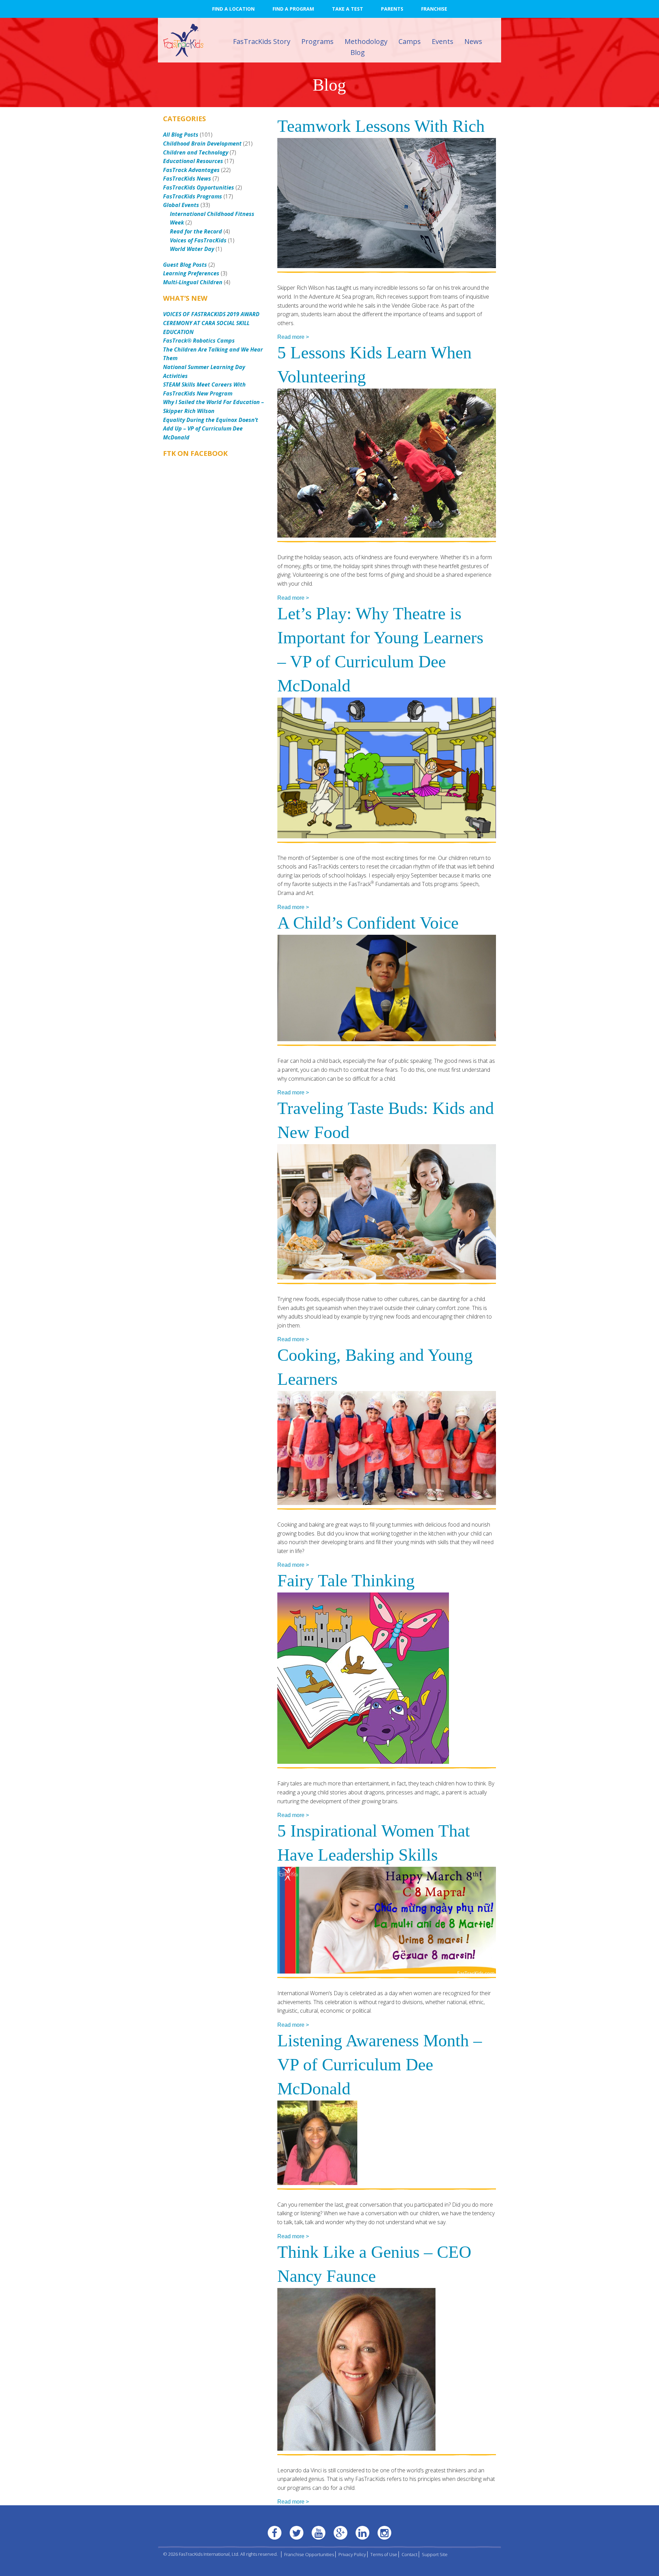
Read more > (293, 337)
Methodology (366, 41)
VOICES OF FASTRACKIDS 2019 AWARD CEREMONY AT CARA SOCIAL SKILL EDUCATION (211, 323)
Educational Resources (193, 161)
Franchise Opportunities (309, 2554)
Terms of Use (384, 2554)
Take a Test (348, 9)
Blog (358, 52)
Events (443, 41)
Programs (317, 41)
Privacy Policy (352, 2554)
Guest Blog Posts (185, 265)
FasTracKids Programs (193, 196)
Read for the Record (196, 231)
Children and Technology (196, 152)
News (473, 41)
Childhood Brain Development (202, 143)
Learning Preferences (191, 273)
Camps (410, 41)
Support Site (435, 2554)
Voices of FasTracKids (198, 240)
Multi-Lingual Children (193, 282)
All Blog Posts (181, 135)
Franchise (434, 9)
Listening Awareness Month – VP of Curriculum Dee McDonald (380, 2065)
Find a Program (293, 9)
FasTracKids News (187, 179)
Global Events (181, 205)
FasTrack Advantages (191, 170)
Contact (409, 2554)
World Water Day (192, 249)
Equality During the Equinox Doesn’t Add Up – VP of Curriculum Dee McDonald (211, 429)
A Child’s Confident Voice (368, 923)
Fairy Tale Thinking (346, 1580)
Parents (392, 9)
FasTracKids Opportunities (199, 187)
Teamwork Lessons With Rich (381, 126)
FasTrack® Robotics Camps (199, 341)
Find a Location (233, 9)
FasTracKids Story (262, 41)
